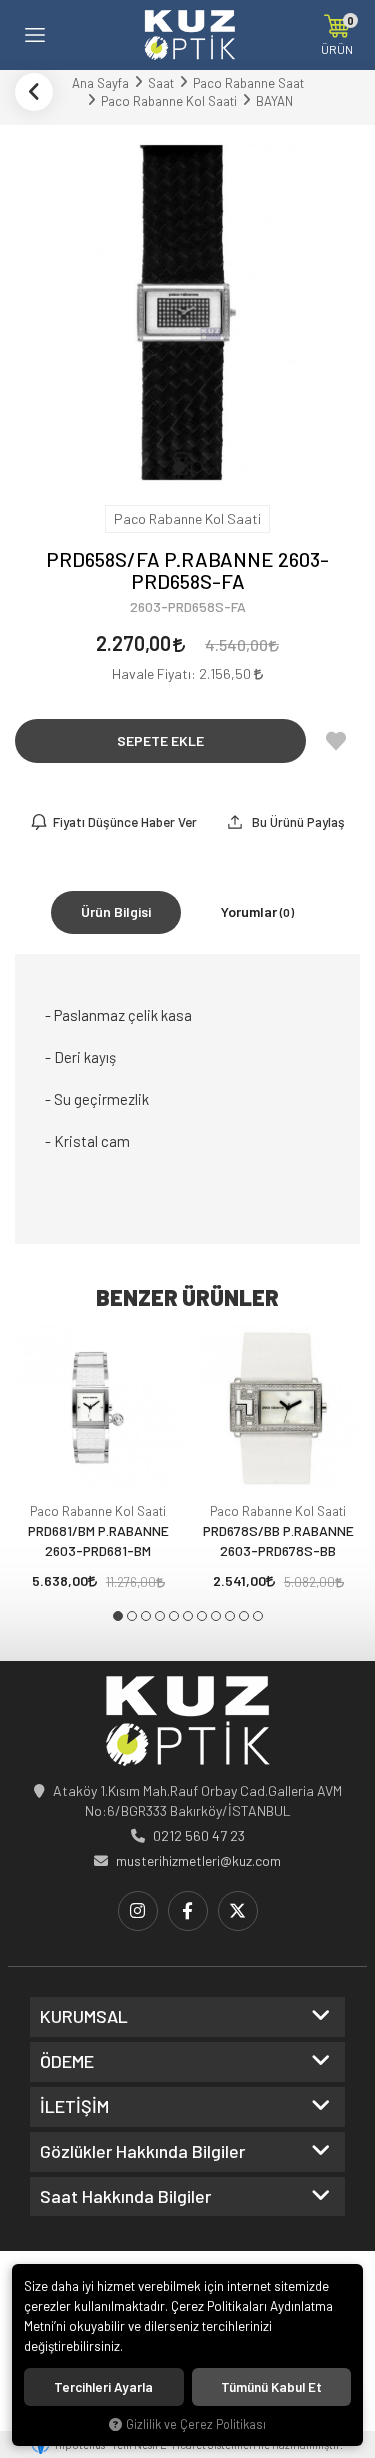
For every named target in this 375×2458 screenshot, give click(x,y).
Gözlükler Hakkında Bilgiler (142, 2152)
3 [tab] (146, 1616)
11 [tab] (258, 1616)
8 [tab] (216, 1616)
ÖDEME (67, 2062)
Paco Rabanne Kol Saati (98, 1511)
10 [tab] (244, 1616)
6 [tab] (188, 1616)
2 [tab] (132, 1616)
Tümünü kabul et (271, 2387)
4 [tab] (160, 1616)
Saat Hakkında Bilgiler (125, 2197)
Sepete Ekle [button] (160, 740)
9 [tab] (230, 1616)
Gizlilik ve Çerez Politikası (196, 2424)
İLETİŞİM (74, 2107)
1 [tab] (118, 1616)
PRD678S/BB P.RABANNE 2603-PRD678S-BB (278, 1540)
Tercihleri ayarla (103, 2387)
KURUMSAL (84, 2017)
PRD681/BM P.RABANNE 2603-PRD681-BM (98, 1540)
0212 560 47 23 (199, 1835)
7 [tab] (202, 1616)
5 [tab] (174, 1616)
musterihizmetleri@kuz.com (198, 1860)
